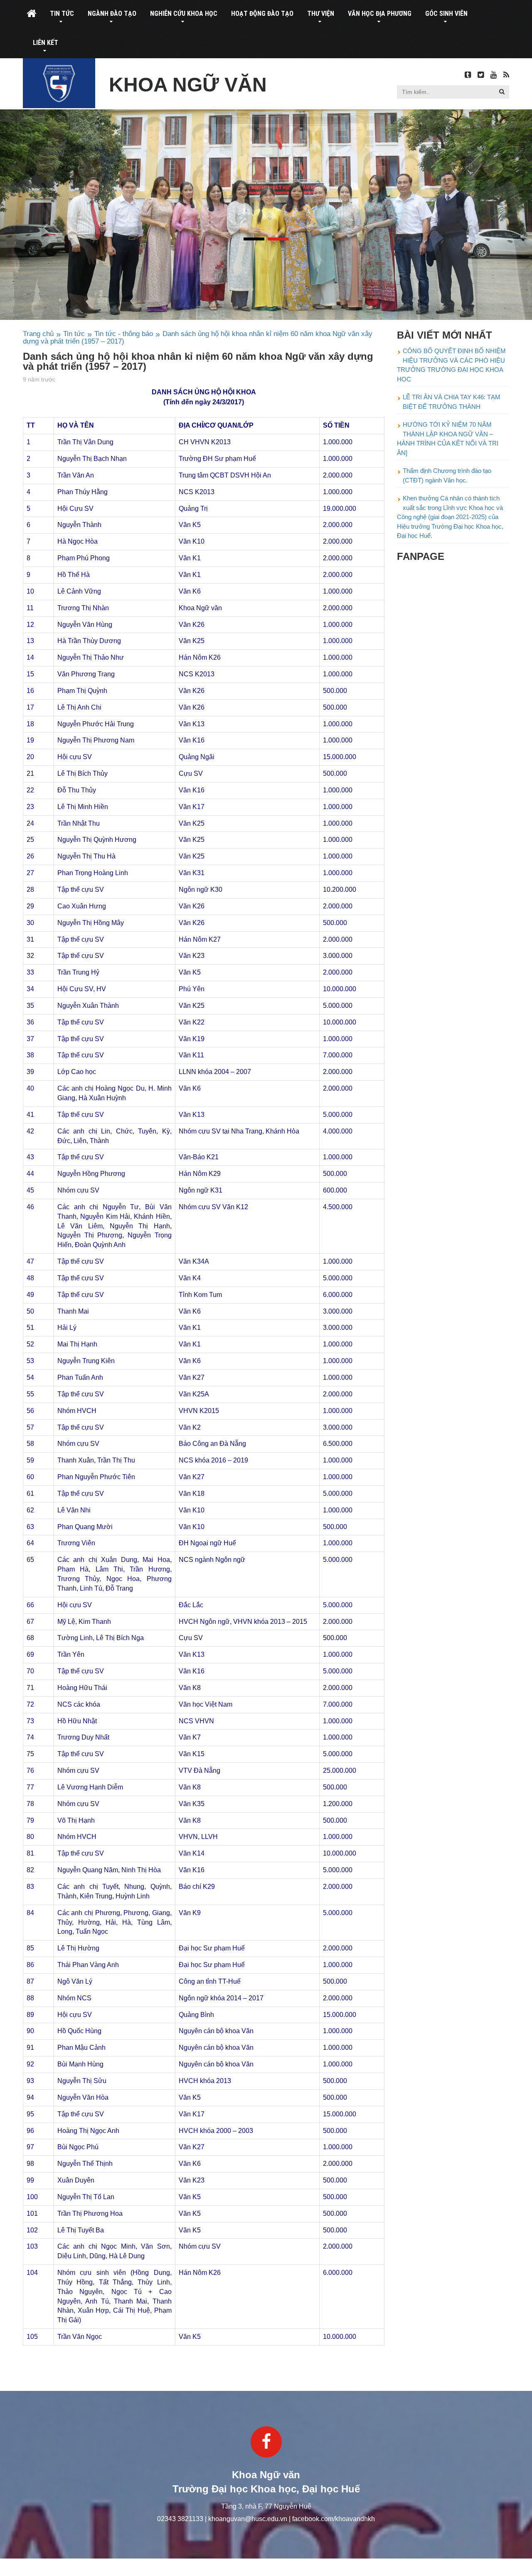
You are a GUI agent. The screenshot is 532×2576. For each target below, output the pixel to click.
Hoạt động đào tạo (262, 14)
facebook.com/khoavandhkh (334, 2519)
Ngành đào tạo (112, 14)
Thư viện (321, 14)
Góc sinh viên (446, 14)
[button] (502, 92)
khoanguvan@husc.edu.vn (248, 2519)
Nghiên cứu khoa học (184, 14)
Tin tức (62, 14)
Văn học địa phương (380, 14)
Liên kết (46, 43)
